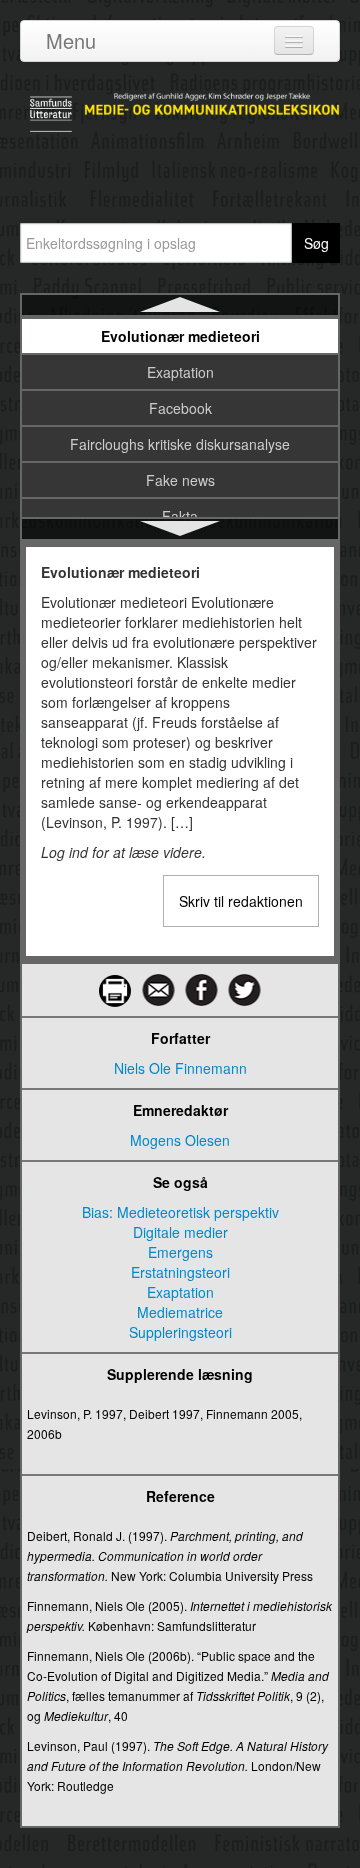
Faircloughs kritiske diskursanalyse (180, 444)
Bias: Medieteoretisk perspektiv (180, 1212)
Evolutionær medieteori (180, 336)
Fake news (180, 480)
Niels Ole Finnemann (180, 1068)
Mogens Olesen (180, 1140)
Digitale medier (180, 1232)
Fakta (180, 516)
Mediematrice (180, 1312)
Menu (71, 40)
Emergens (180, 1252)
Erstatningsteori (180, 1272)
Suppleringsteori (180, 1332)
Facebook (180, 408)
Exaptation (180, 372)
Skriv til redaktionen (241, 901)
